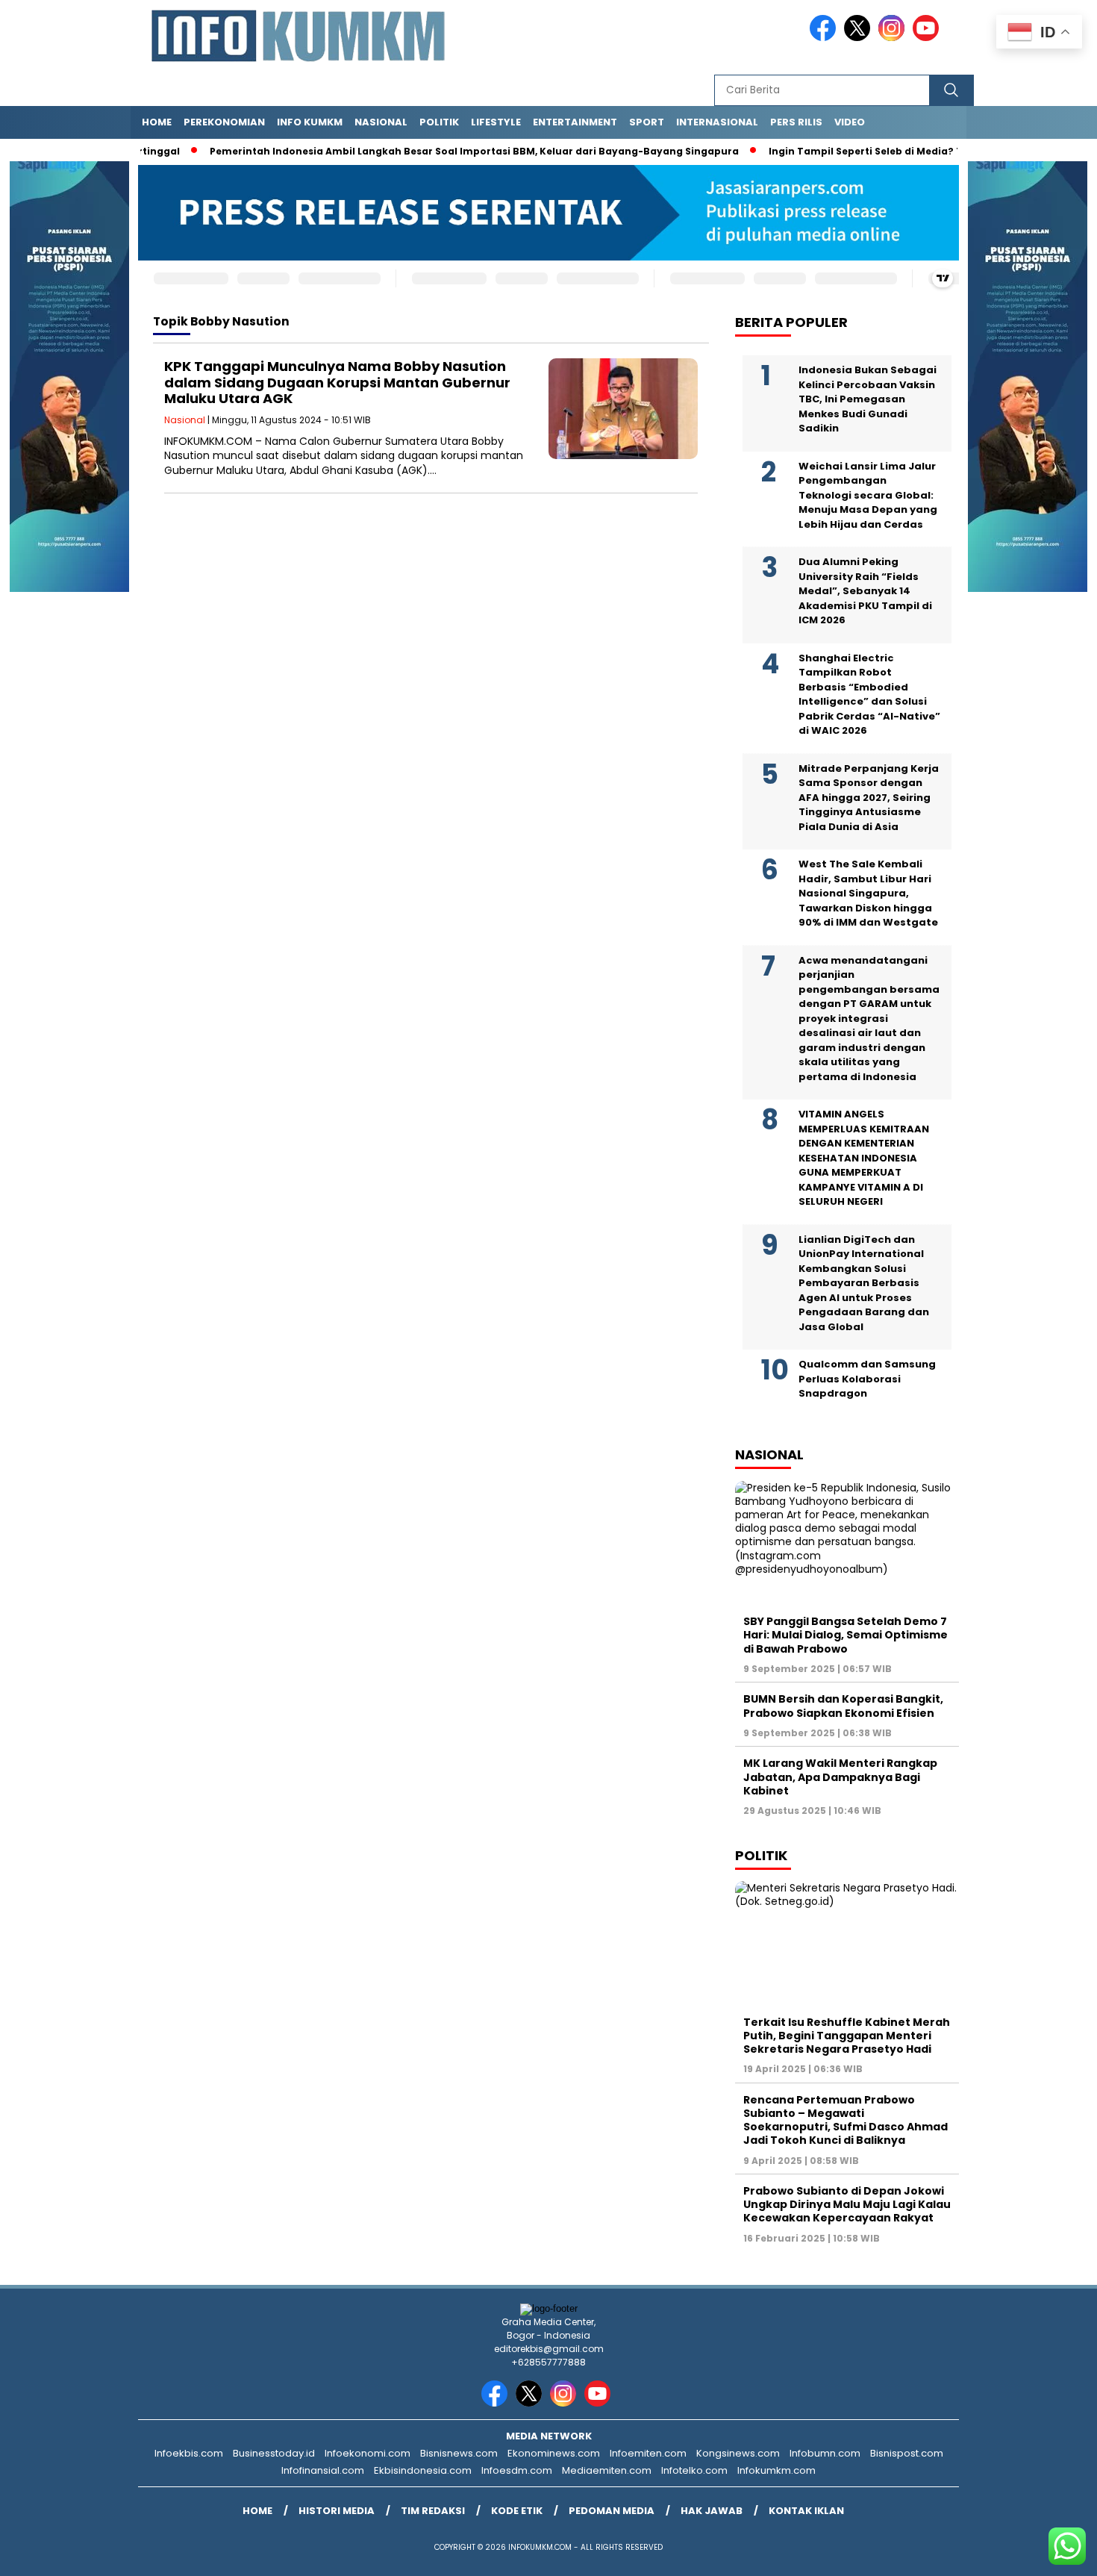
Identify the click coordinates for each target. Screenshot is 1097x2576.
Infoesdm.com (517, 2470)
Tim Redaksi (433, 2511)
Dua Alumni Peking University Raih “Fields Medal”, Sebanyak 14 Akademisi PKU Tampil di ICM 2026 (865, 592)
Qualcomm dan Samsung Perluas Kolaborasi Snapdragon (867, 1379)
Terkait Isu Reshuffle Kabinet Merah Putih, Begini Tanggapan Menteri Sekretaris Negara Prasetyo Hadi (847, 2036)
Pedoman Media (612, 2511)
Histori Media (337, 2511)
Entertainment (575, 122)
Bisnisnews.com (459, 2453)
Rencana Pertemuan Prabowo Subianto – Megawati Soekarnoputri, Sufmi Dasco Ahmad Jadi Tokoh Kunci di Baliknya (846, 2120)
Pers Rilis (796, 122)
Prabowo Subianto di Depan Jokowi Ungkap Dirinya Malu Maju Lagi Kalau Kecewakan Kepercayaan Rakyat (847, 2204)
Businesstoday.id (274, 2453)
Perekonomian (224, 122)
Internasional (717, 122)
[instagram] (894, 38)
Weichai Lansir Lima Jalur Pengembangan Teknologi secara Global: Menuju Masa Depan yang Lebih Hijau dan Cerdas (868, 495)
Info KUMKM (310, 122)
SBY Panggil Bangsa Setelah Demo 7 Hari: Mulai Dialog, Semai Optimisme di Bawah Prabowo (846, 1635)
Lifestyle (496, 122)
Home (157, 122)
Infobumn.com (825, 2453)
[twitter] (860, 38)
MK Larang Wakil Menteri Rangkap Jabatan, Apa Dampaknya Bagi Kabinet (840, 1777)
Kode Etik (517, 2511)
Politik (439, 122)
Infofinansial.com (323, 2470)
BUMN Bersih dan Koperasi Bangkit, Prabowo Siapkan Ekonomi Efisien (843, 1706)
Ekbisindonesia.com (423, 2470)
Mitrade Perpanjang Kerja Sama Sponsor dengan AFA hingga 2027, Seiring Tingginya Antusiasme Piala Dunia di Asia (869, 798)
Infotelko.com (694, 2470)
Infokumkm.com (776, 2470)
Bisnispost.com (907, 2453)
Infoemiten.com (648, 2453)
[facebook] (825, 38)
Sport (647, 122)
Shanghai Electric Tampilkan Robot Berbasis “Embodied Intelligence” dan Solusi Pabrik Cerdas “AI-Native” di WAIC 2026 (869, 695)
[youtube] (928, 38)
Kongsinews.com (738, 2453)
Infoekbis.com (189, 2453)
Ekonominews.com (554, 2453)
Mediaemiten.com (607, 2470)
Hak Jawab (712, 2511)
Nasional (381, 122)
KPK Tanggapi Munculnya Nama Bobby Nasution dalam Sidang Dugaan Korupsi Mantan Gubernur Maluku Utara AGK (337, 382)
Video (850, 122)
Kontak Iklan (806, 2511)
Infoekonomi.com (368, 2453)
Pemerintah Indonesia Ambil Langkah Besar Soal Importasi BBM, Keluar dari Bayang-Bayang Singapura (437, 151)
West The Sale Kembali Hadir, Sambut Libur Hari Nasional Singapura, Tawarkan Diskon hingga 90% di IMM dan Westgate (868, 894)
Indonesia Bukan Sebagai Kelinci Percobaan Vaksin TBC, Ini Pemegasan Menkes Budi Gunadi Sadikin (868, 400)
